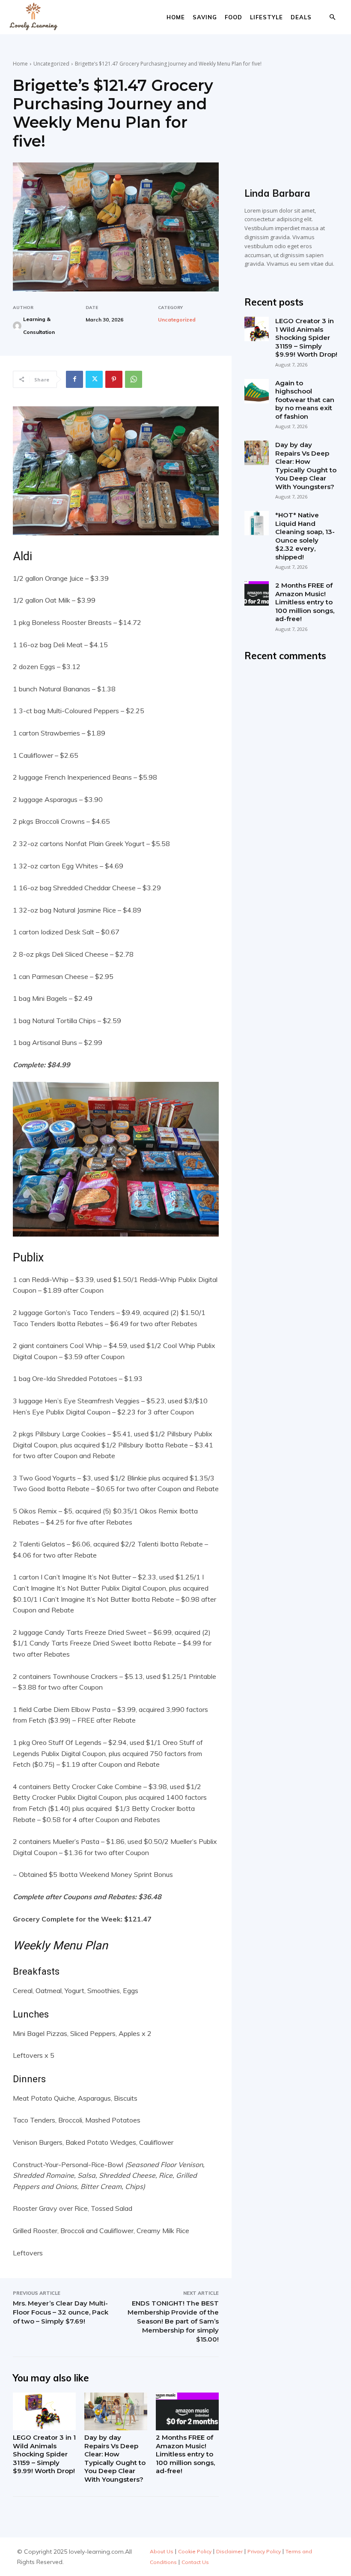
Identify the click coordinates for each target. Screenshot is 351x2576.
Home (176, 17)
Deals (301, 17)
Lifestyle (266, 17)
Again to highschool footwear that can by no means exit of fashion (305, 400)
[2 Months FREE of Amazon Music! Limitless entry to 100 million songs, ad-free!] (187, 2411)
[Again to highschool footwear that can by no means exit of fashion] (257, 391)
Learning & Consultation (39, 326)
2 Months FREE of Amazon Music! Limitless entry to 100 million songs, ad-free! (185, 2454)
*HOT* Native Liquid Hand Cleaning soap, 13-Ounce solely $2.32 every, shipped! (305, 536)
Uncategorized (51, 64)
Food (234, 17)
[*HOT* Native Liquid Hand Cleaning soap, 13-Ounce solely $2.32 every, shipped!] (257, 523)
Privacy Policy (264, 2551)
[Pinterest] (114, 379)
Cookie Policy (195, 2551)
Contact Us (195, 2562)
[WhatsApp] (134, 379)
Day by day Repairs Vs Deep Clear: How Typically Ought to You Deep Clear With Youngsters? (115, 2458)
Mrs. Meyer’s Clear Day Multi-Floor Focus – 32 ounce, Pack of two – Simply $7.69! (61, 2312)
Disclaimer (229, 2551)
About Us (162, 2551)
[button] (332, 17)
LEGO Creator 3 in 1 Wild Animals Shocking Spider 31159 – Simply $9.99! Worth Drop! (44, 2454)
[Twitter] (94, 379)
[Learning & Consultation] (17, 326)
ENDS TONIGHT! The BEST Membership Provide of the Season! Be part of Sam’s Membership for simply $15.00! (173, 2321)
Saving (205, 17)
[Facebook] (74, 379)
